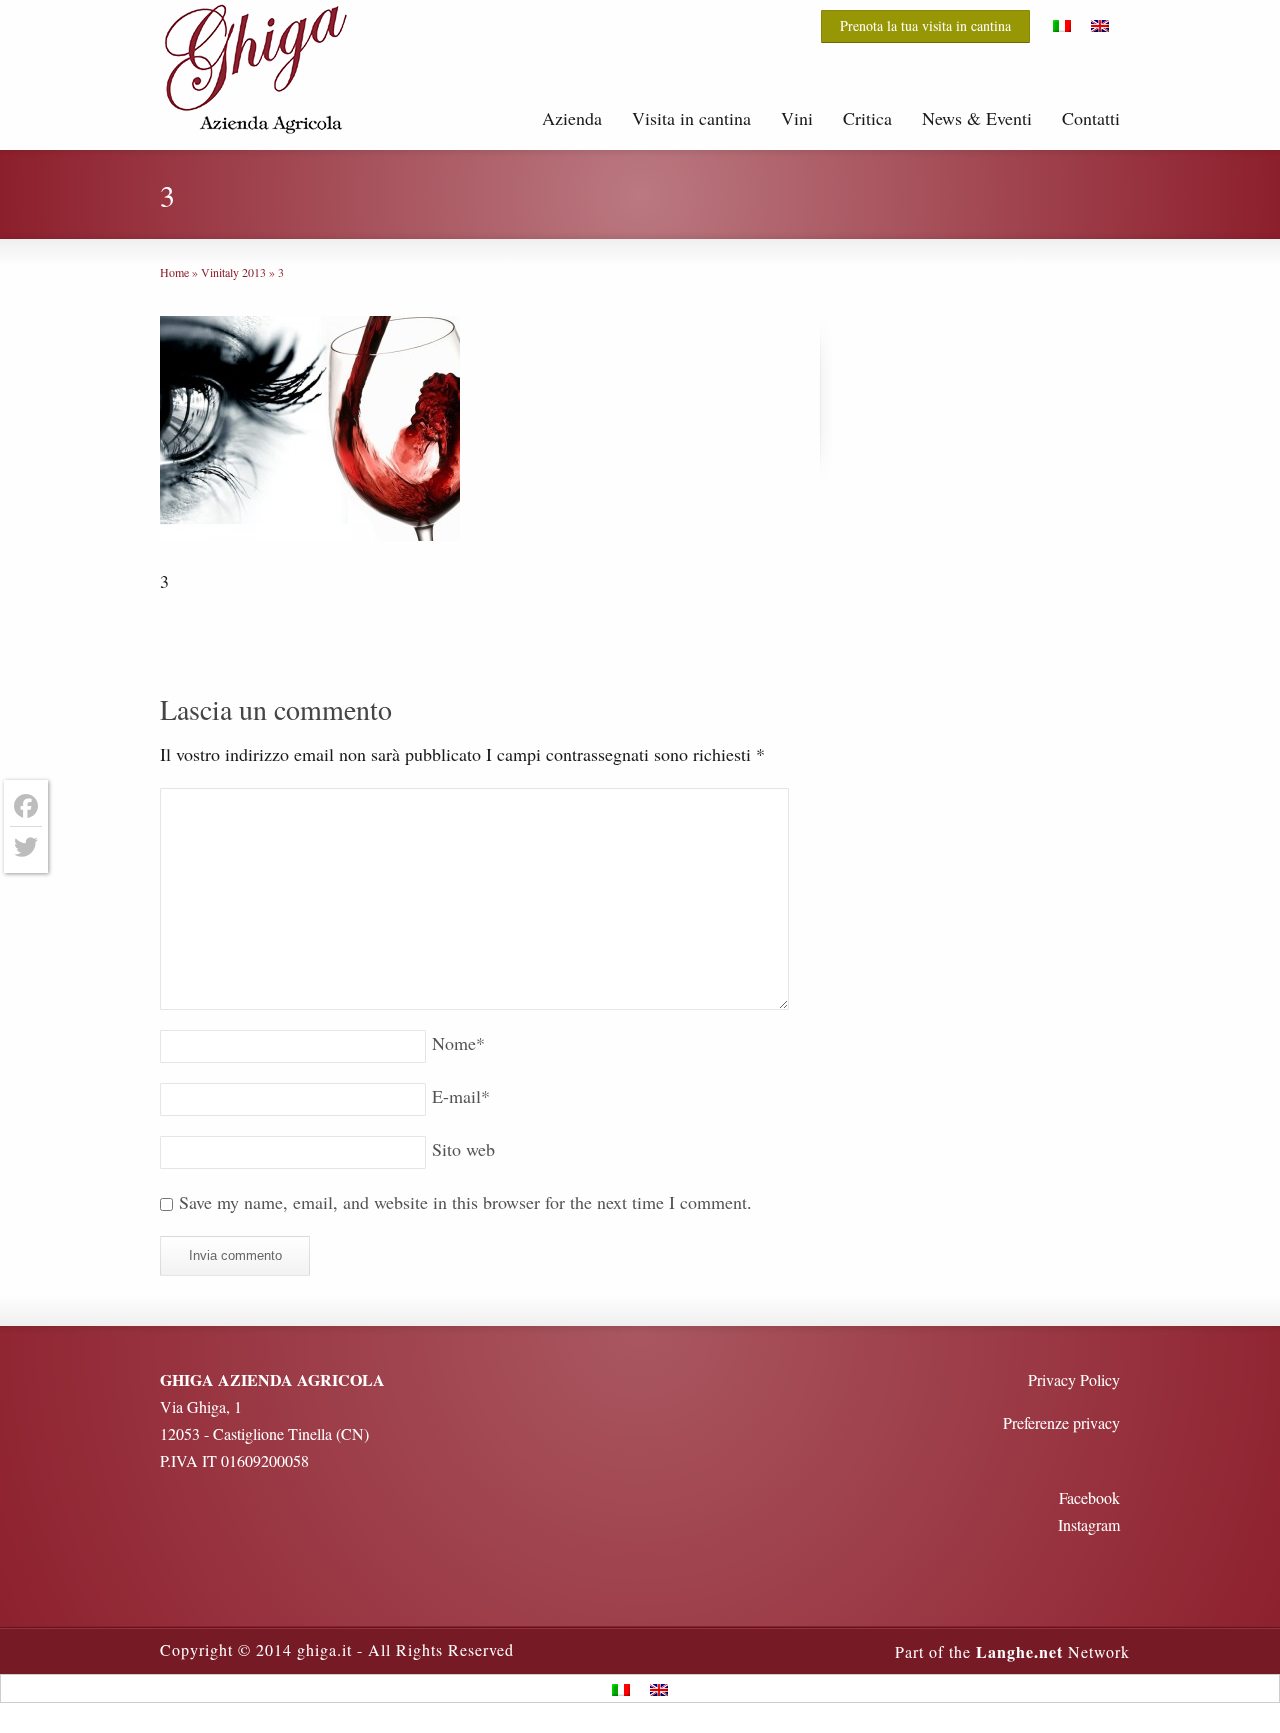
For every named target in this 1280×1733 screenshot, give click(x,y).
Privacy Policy (1074, 1379)
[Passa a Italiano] (1062, 25)
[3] (310, 432)
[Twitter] (26, 847)
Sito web (463, 1149)
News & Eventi (977, 118)
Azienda (572, 118)
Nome (458, 1043)
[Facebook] (26, 806)
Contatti (1091, 118)
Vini (797, 118)
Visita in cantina (691, 118)
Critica (867, 118)
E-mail (461, 1096)
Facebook (1089, 1497)
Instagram (1089, 1524)
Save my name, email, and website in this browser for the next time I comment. (465, 1202)
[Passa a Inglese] (1100, 25)
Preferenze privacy (1061, 1422)
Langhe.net (1019, 1651)
